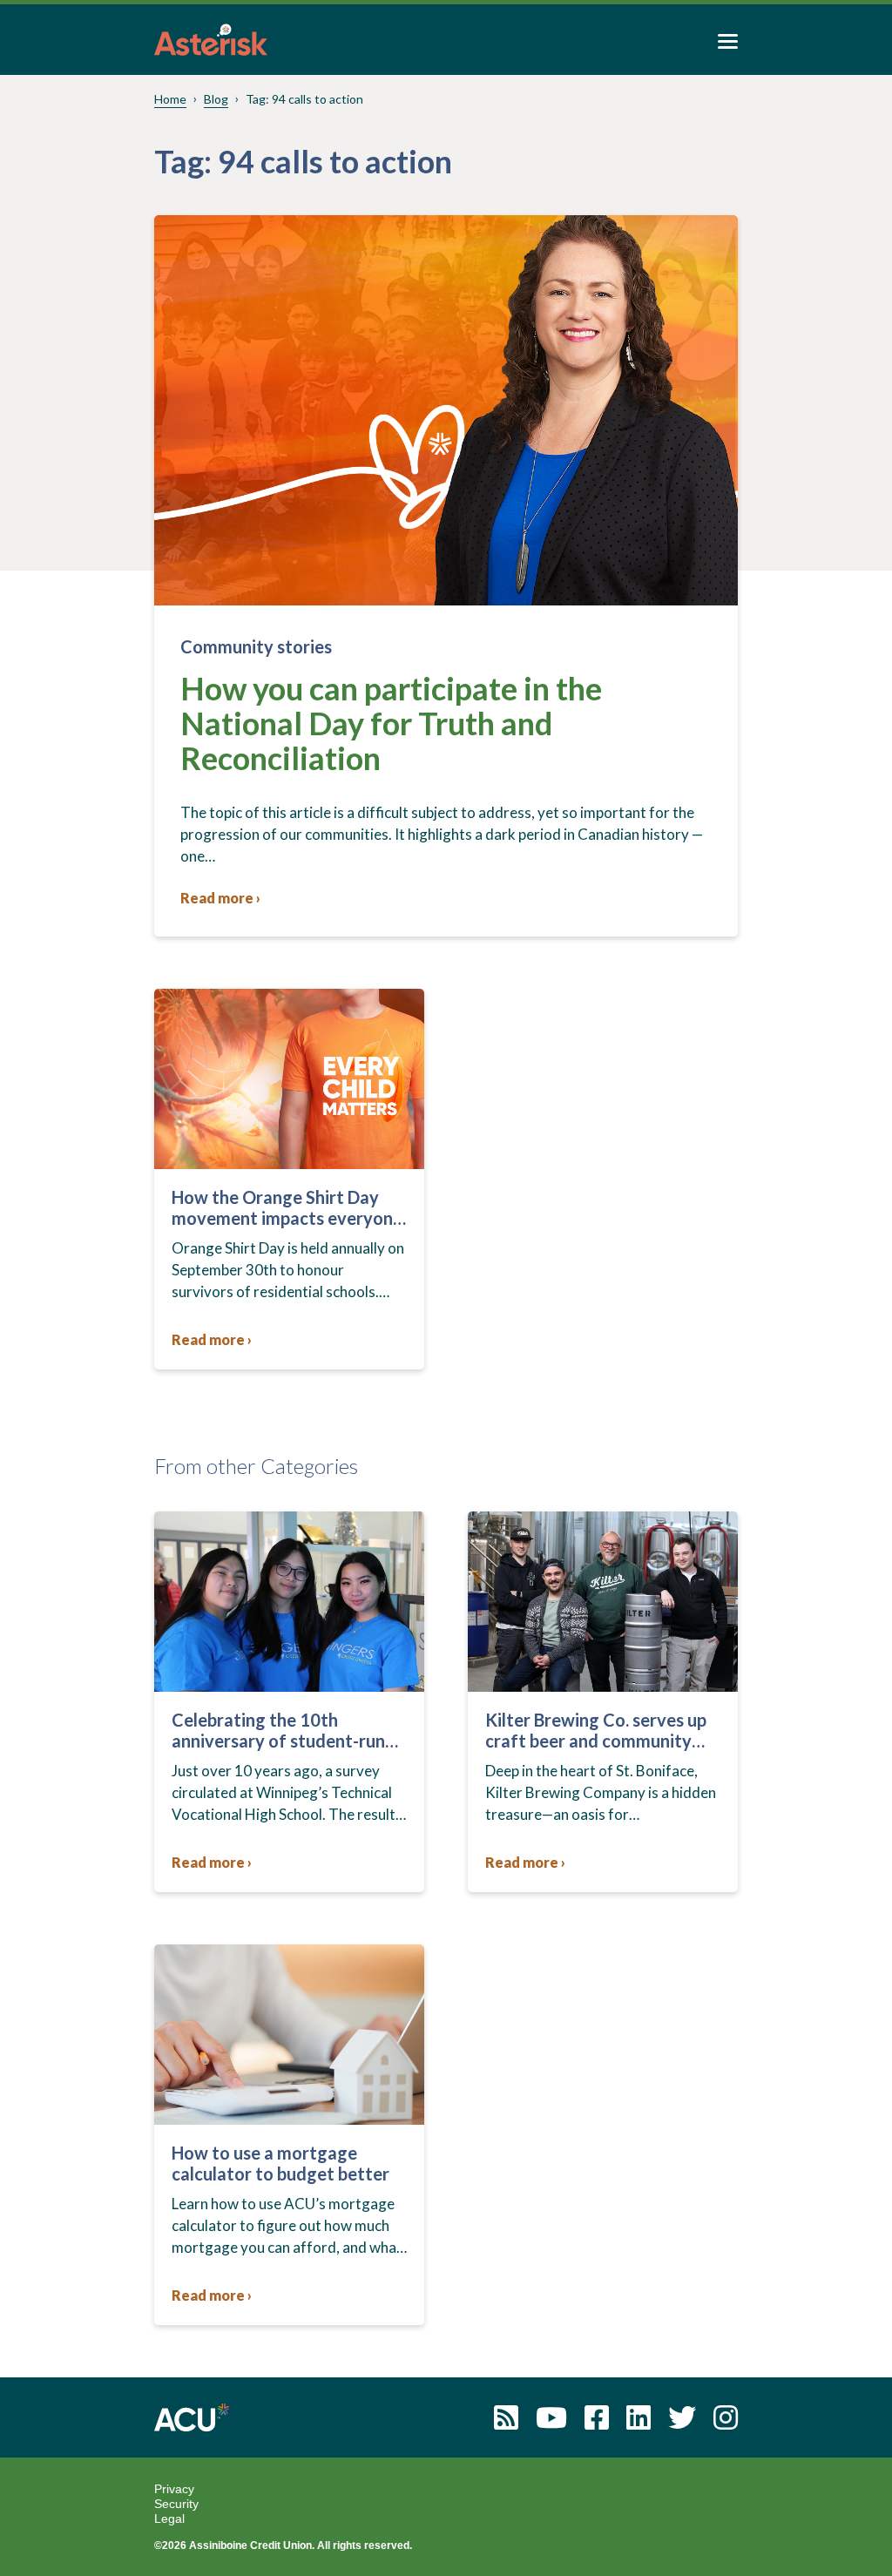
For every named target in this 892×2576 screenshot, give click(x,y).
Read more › (220, 898)
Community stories (256, 646)
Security (176, 2504)
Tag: (304, 99)
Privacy (174, 2489)
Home (170, 99)
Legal (169, 2519)
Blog (216, 99)
